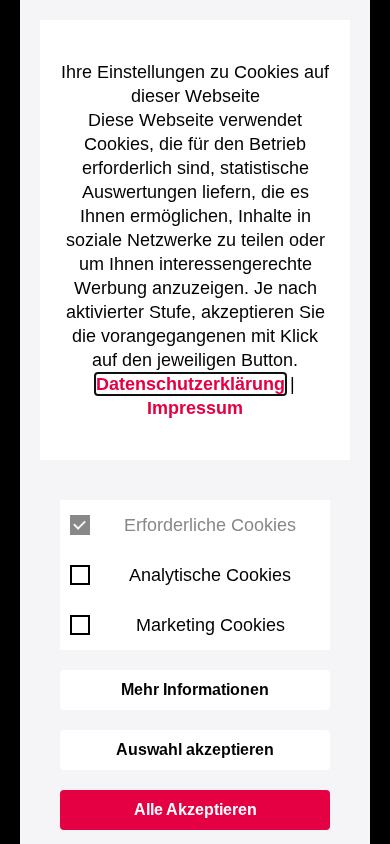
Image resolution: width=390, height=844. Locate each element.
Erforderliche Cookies (210, 525)
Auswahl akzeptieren (195, 749)
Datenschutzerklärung (190, 384)
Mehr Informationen (195, 689)
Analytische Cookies (210, 575)
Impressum (195, 408)
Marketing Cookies (210, 625)
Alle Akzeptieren (195, 809)
